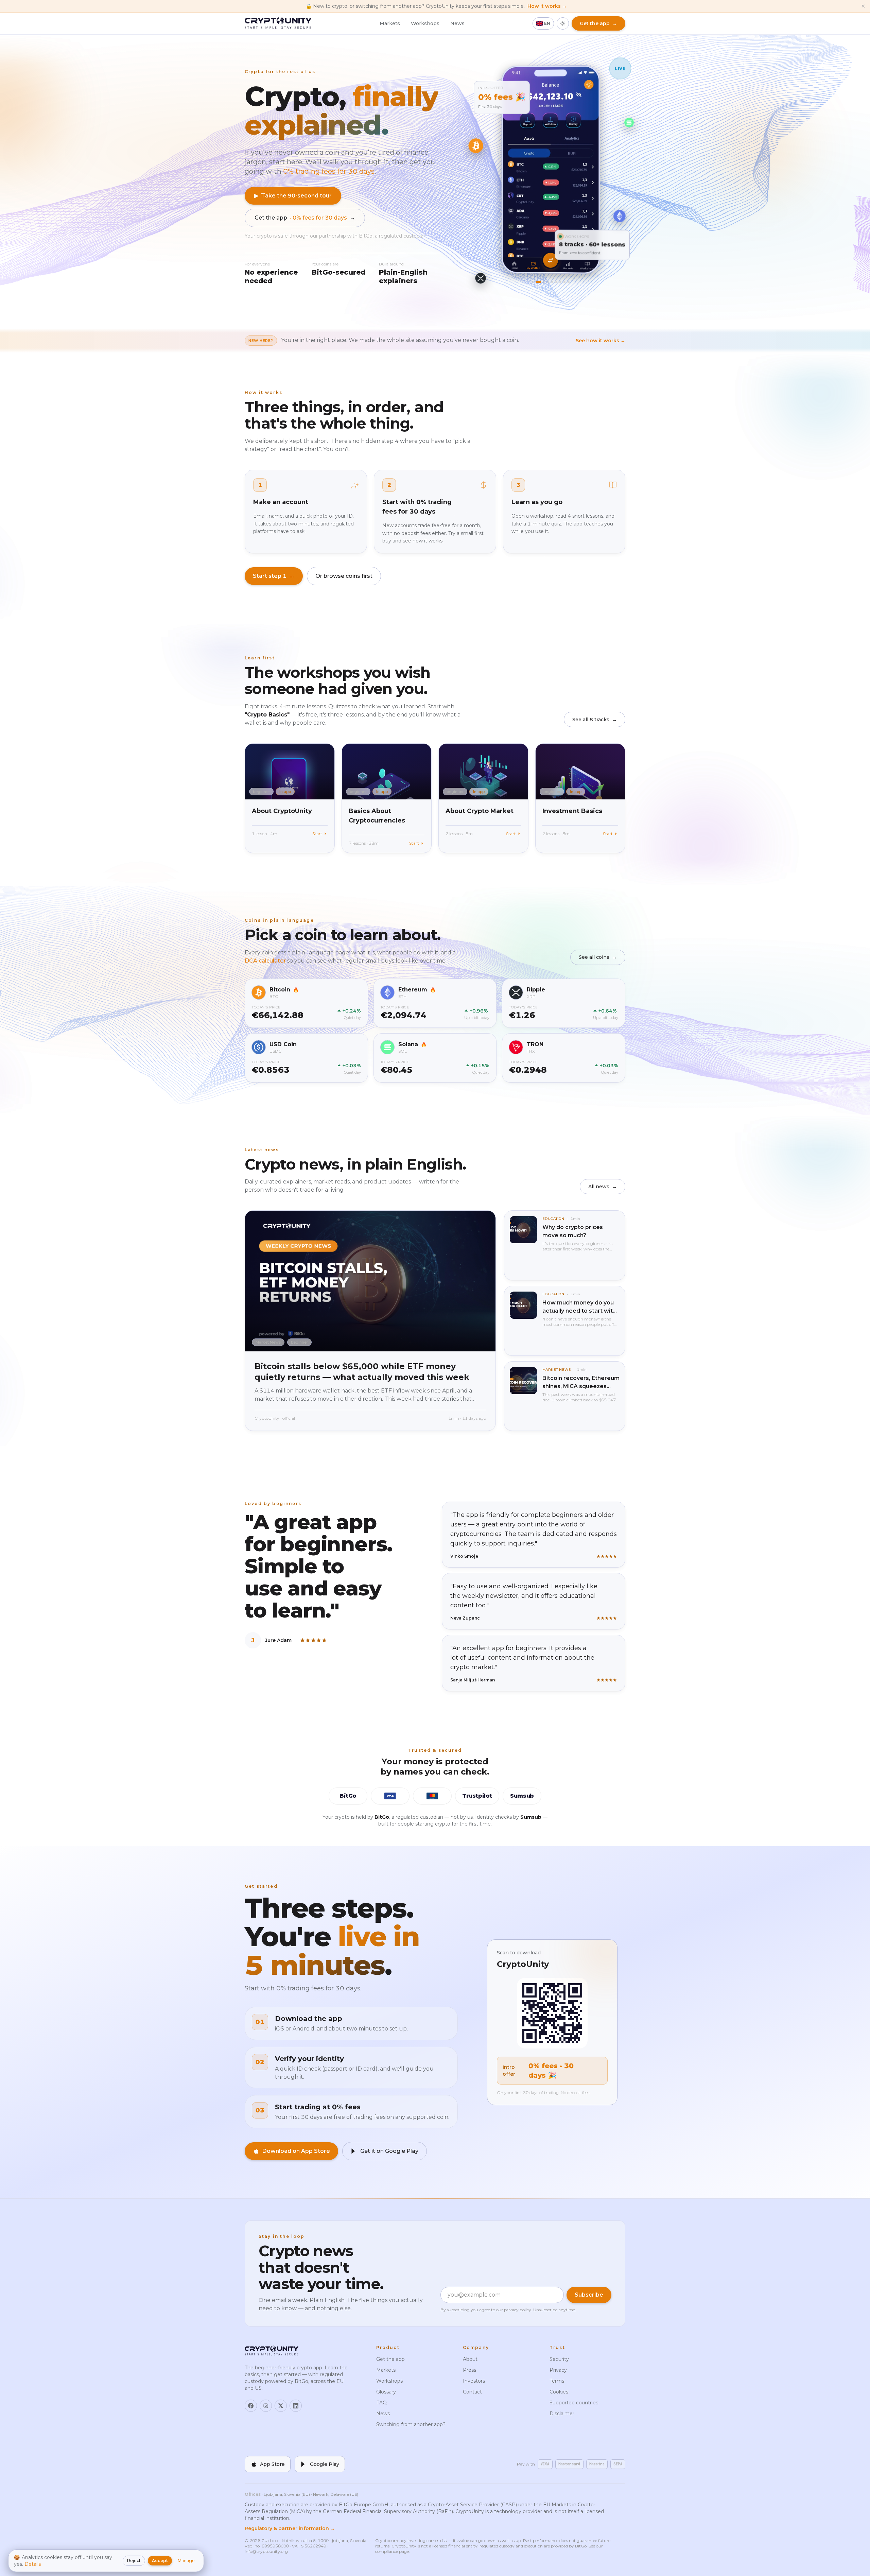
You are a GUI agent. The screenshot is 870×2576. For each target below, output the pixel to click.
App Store (272, 2464)
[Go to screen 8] (563, 282)
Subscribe (589, 2295)
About (470, 2359)
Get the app (305, 218)
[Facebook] (251, 2406)
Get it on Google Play (389, 2151)
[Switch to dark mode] (563, 23)
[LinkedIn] (296, 2406)
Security (559, 2359)
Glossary (386, 2392)
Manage (186, 2561)
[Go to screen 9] (567, 282)
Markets (390, 23)
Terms (557, 2381)
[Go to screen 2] (539, 282)
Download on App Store (296, 2151)
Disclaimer (562, 2414)
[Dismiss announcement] (863, 6)
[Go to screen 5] (551, 282)
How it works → (547, 6)
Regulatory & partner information (290, 2528)
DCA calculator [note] (266, 961)
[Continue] (551, 256)
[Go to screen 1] (535, 282)
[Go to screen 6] (555, 282)
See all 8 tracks (595, 720)
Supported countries (574, 2403)
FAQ (381, 2403)
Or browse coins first (344, 576)
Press (469, 2370)
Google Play (325, 2464)
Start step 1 (274, 576)
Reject (134, 2561)
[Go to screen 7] (559, 282)
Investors (474, 2381)
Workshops (425, 23)
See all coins (598, 957)
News (457, 23)
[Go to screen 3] (543, 282)
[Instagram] (266, 2406)
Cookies (559, 2392)
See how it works (601, 341)
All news (603, 1187)
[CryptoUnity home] (278, 23)
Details (33, 2564)
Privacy (558, 2370)
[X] (281, 2406)
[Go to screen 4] (547, 282)
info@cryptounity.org (266, 2551)
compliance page (392, 2551)
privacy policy (518, 2310)
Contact (472, 2392)
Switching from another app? (411, 2424)
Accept (160, 2561)
